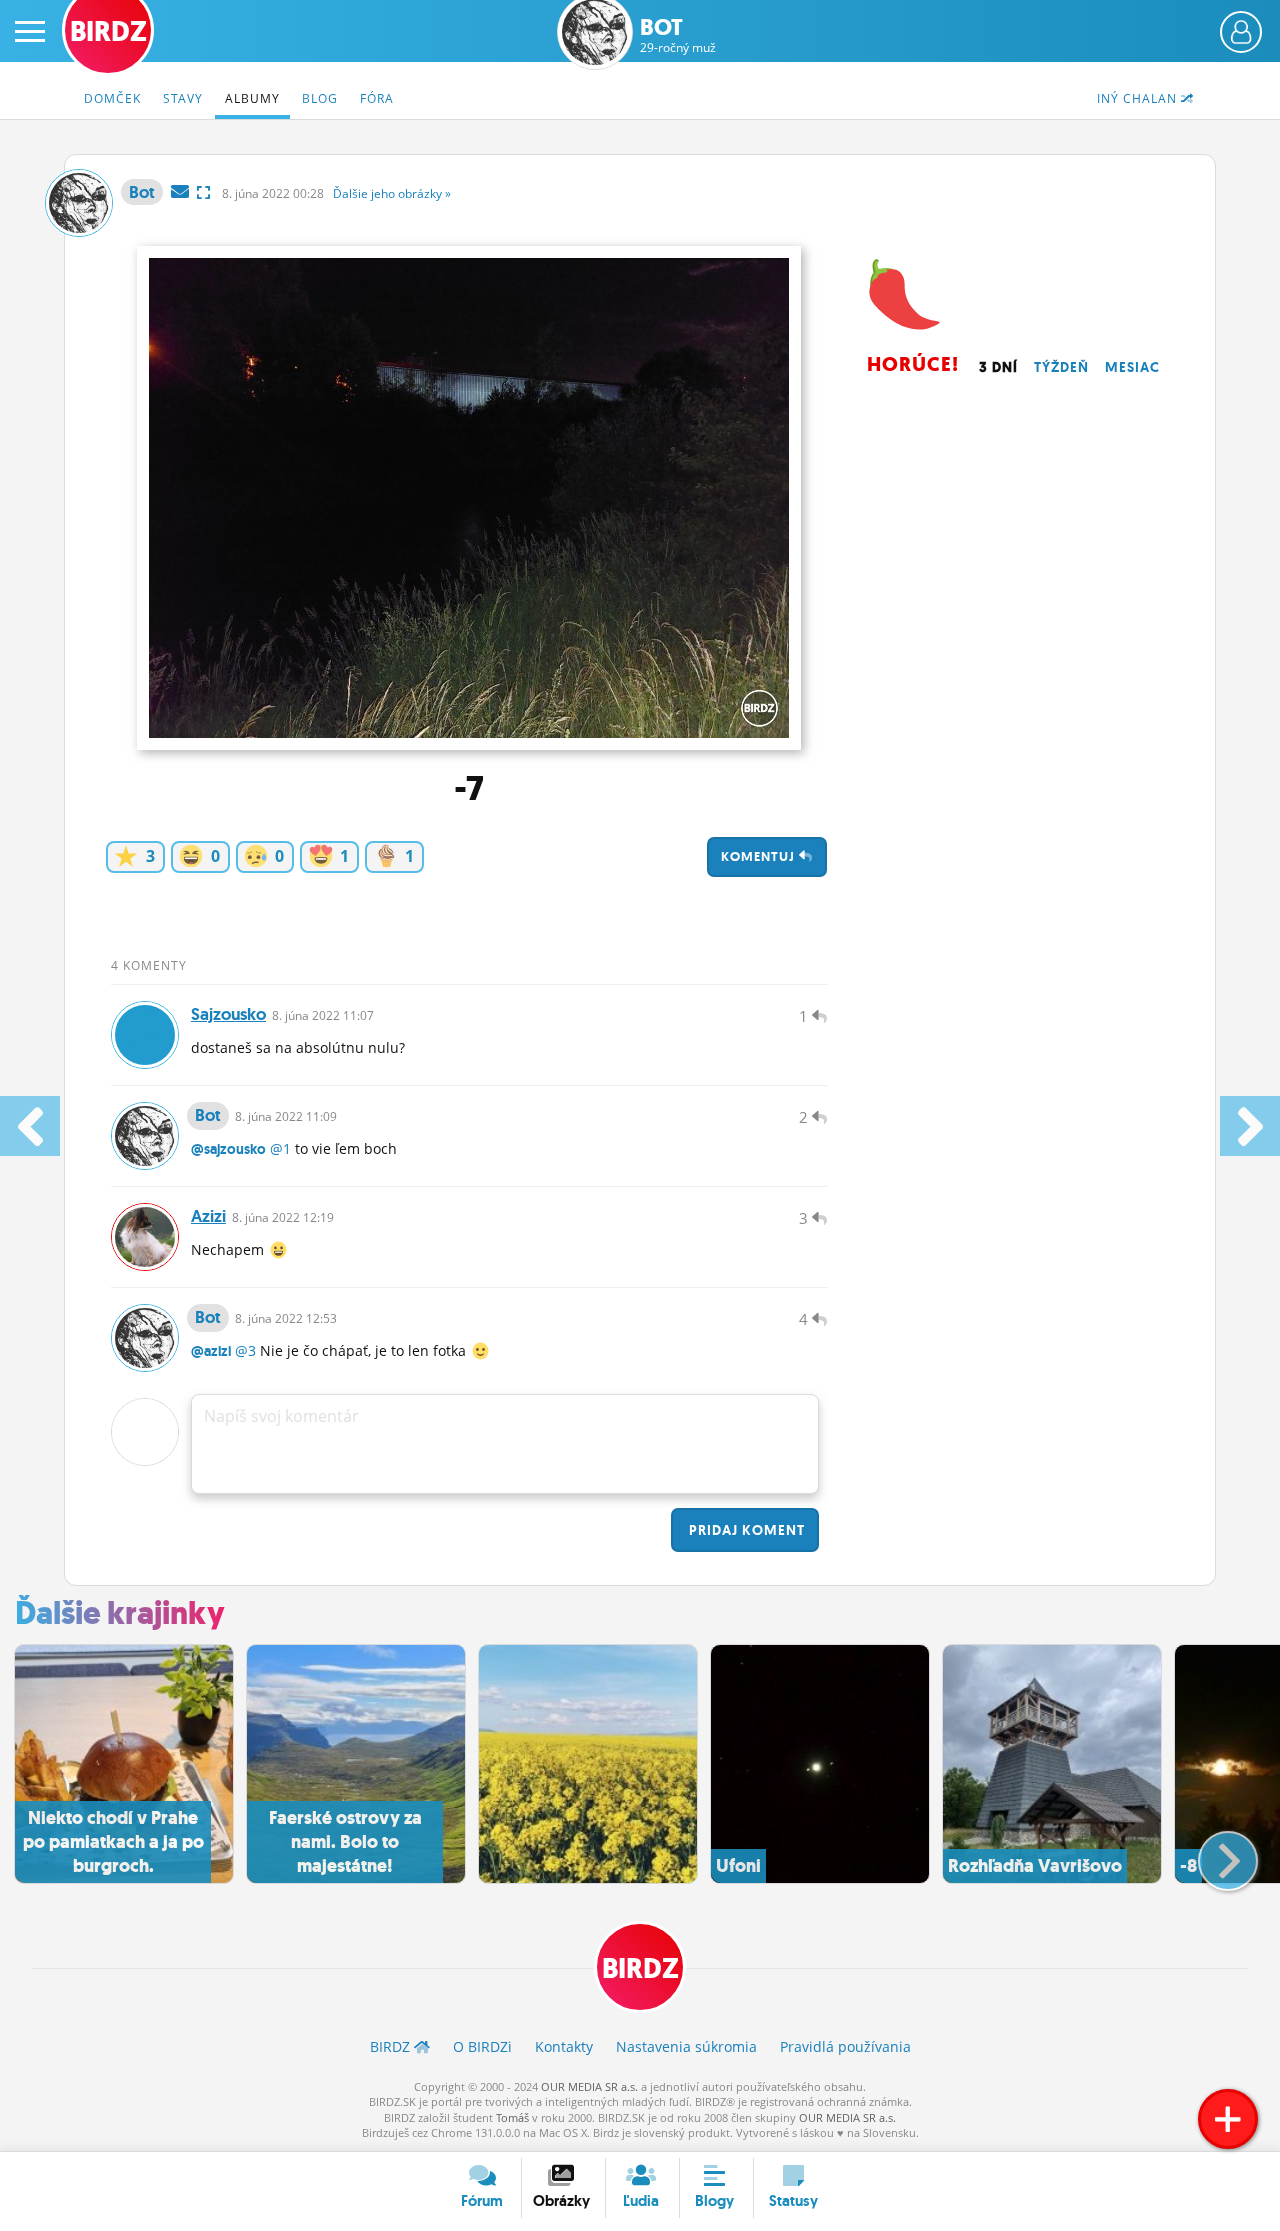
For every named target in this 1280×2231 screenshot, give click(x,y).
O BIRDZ (482, 2046)
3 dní (998, 367)
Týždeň (1061, 367)
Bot (678, 35)
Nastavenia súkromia (686, 2046)
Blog (320, 98)
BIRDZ (640, 1968)
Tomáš (512, 2117)
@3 (245, 1350)
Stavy (183, 98)
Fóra (377, 98)
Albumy (252, 98)
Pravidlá (845, 2046)
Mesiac (1132, 367)
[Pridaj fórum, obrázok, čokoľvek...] (1228, 2119)
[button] (1211, 1853)
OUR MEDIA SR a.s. (589, 2086)
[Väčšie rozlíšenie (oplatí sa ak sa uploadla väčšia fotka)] (203, 192)
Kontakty (564, 2046)
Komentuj (760, 856)
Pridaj (745, 1530)
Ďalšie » (392, 193)
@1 (280, 1148)
